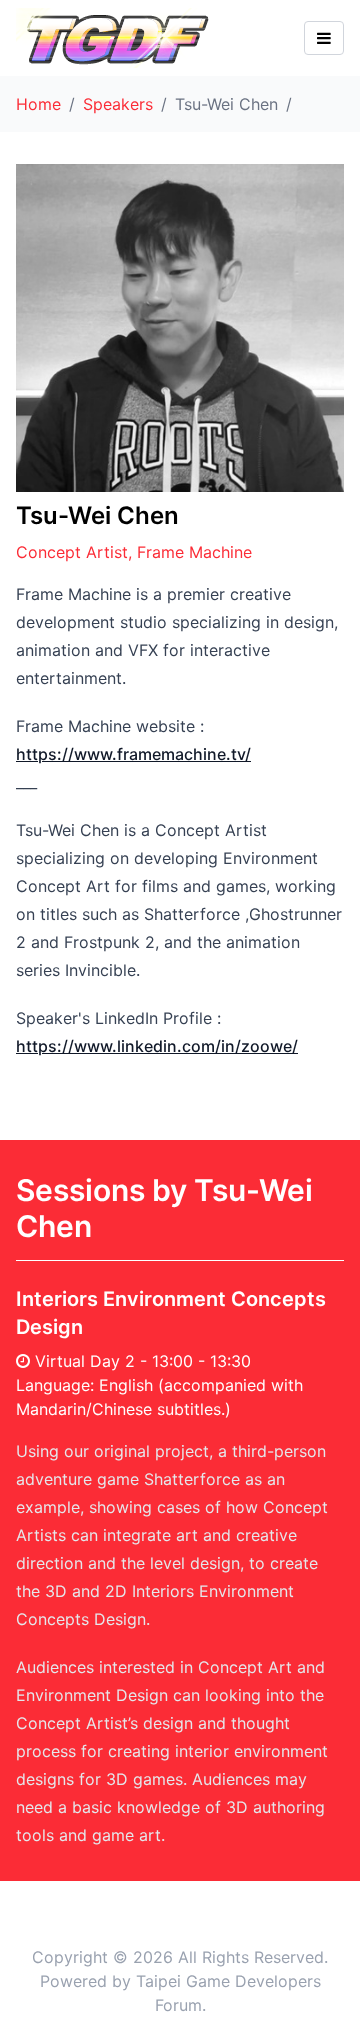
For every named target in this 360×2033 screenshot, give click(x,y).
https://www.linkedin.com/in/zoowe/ (157, 1046)
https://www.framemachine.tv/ (133, 754)
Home (38, 104)
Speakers (118, 104)
